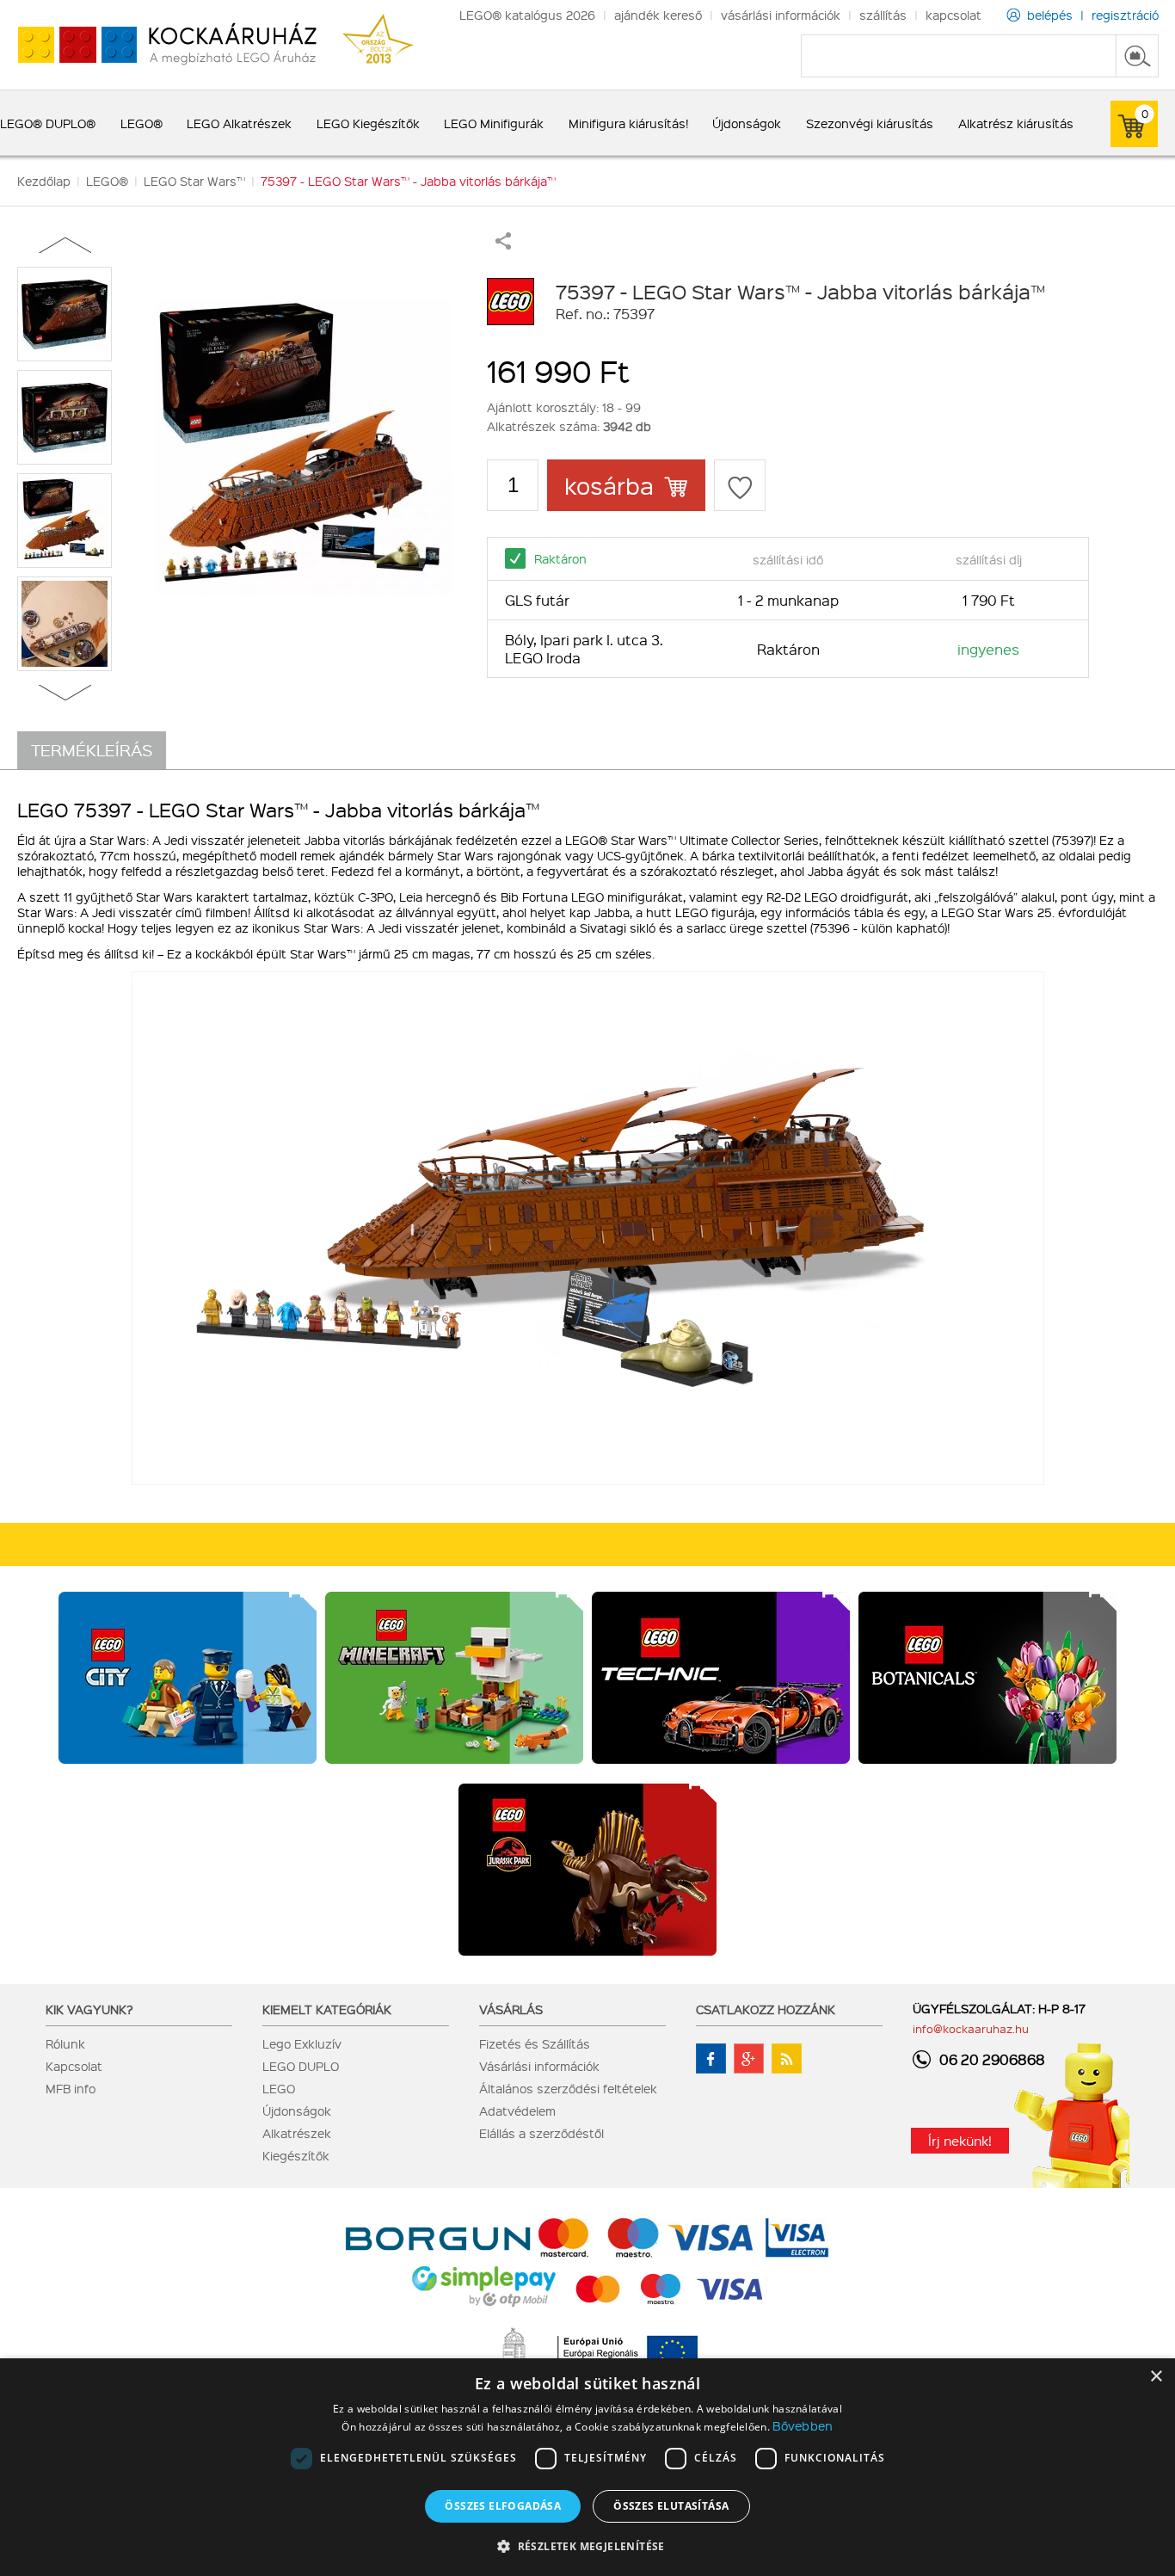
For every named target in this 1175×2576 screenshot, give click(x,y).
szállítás (883, 15)
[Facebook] (711, 2058)
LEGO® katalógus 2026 (527, 15)
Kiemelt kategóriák (327, 2009)
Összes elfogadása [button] (503, 2506)
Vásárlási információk (539, 2066)
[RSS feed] (787, 2058)
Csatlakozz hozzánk (766, 2009)
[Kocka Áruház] (158, 45)
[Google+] (749, 2058)
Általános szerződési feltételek (568, 2088)
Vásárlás (511, 2009)
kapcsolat (954, 15)
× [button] (1156, 2377)
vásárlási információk (781, 15)
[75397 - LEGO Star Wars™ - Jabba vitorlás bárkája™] (304, 447)
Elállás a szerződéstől (541, 2133)
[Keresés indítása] (1137, 56)
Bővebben (803, 2425)
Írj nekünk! (960, 2141)
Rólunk (65, 2043)
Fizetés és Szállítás (535, 2043)
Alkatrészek (297, 2133)
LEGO (279, 2088)
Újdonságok (297, 2111)
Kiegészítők (296, 2155)
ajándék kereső (658, 15)
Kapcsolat (74, 2066)
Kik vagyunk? (89, 2009)
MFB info (71, 2088)
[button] (587, 2545)
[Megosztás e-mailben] (503, 244)
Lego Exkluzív (302, 2043)
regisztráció (1125, 15)
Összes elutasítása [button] (671, 2506)
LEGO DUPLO (301, 2066)
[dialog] (587, 2467)
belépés (1050, 15)
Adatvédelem (517, 2111)
